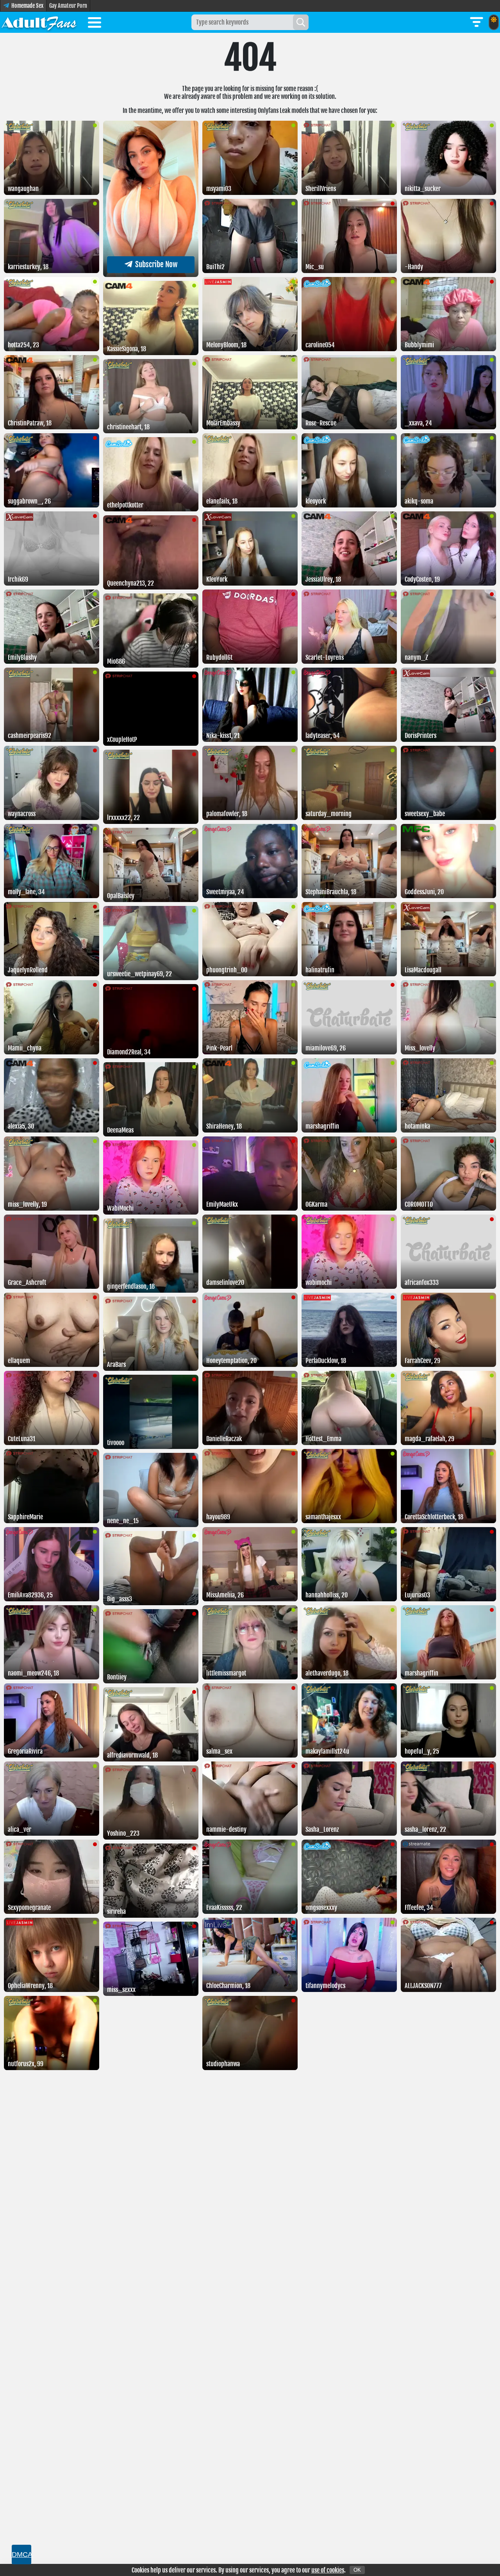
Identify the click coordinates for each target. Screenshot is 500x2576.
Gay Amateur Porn (68, 6)
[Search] (301, 22)
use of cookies (328, 2570)
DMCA (21, 2555)
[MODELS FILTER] (477, 22)
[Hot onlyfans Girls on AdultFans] (39, 22)
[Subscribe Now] (151, 275)
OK (357, 2570)
